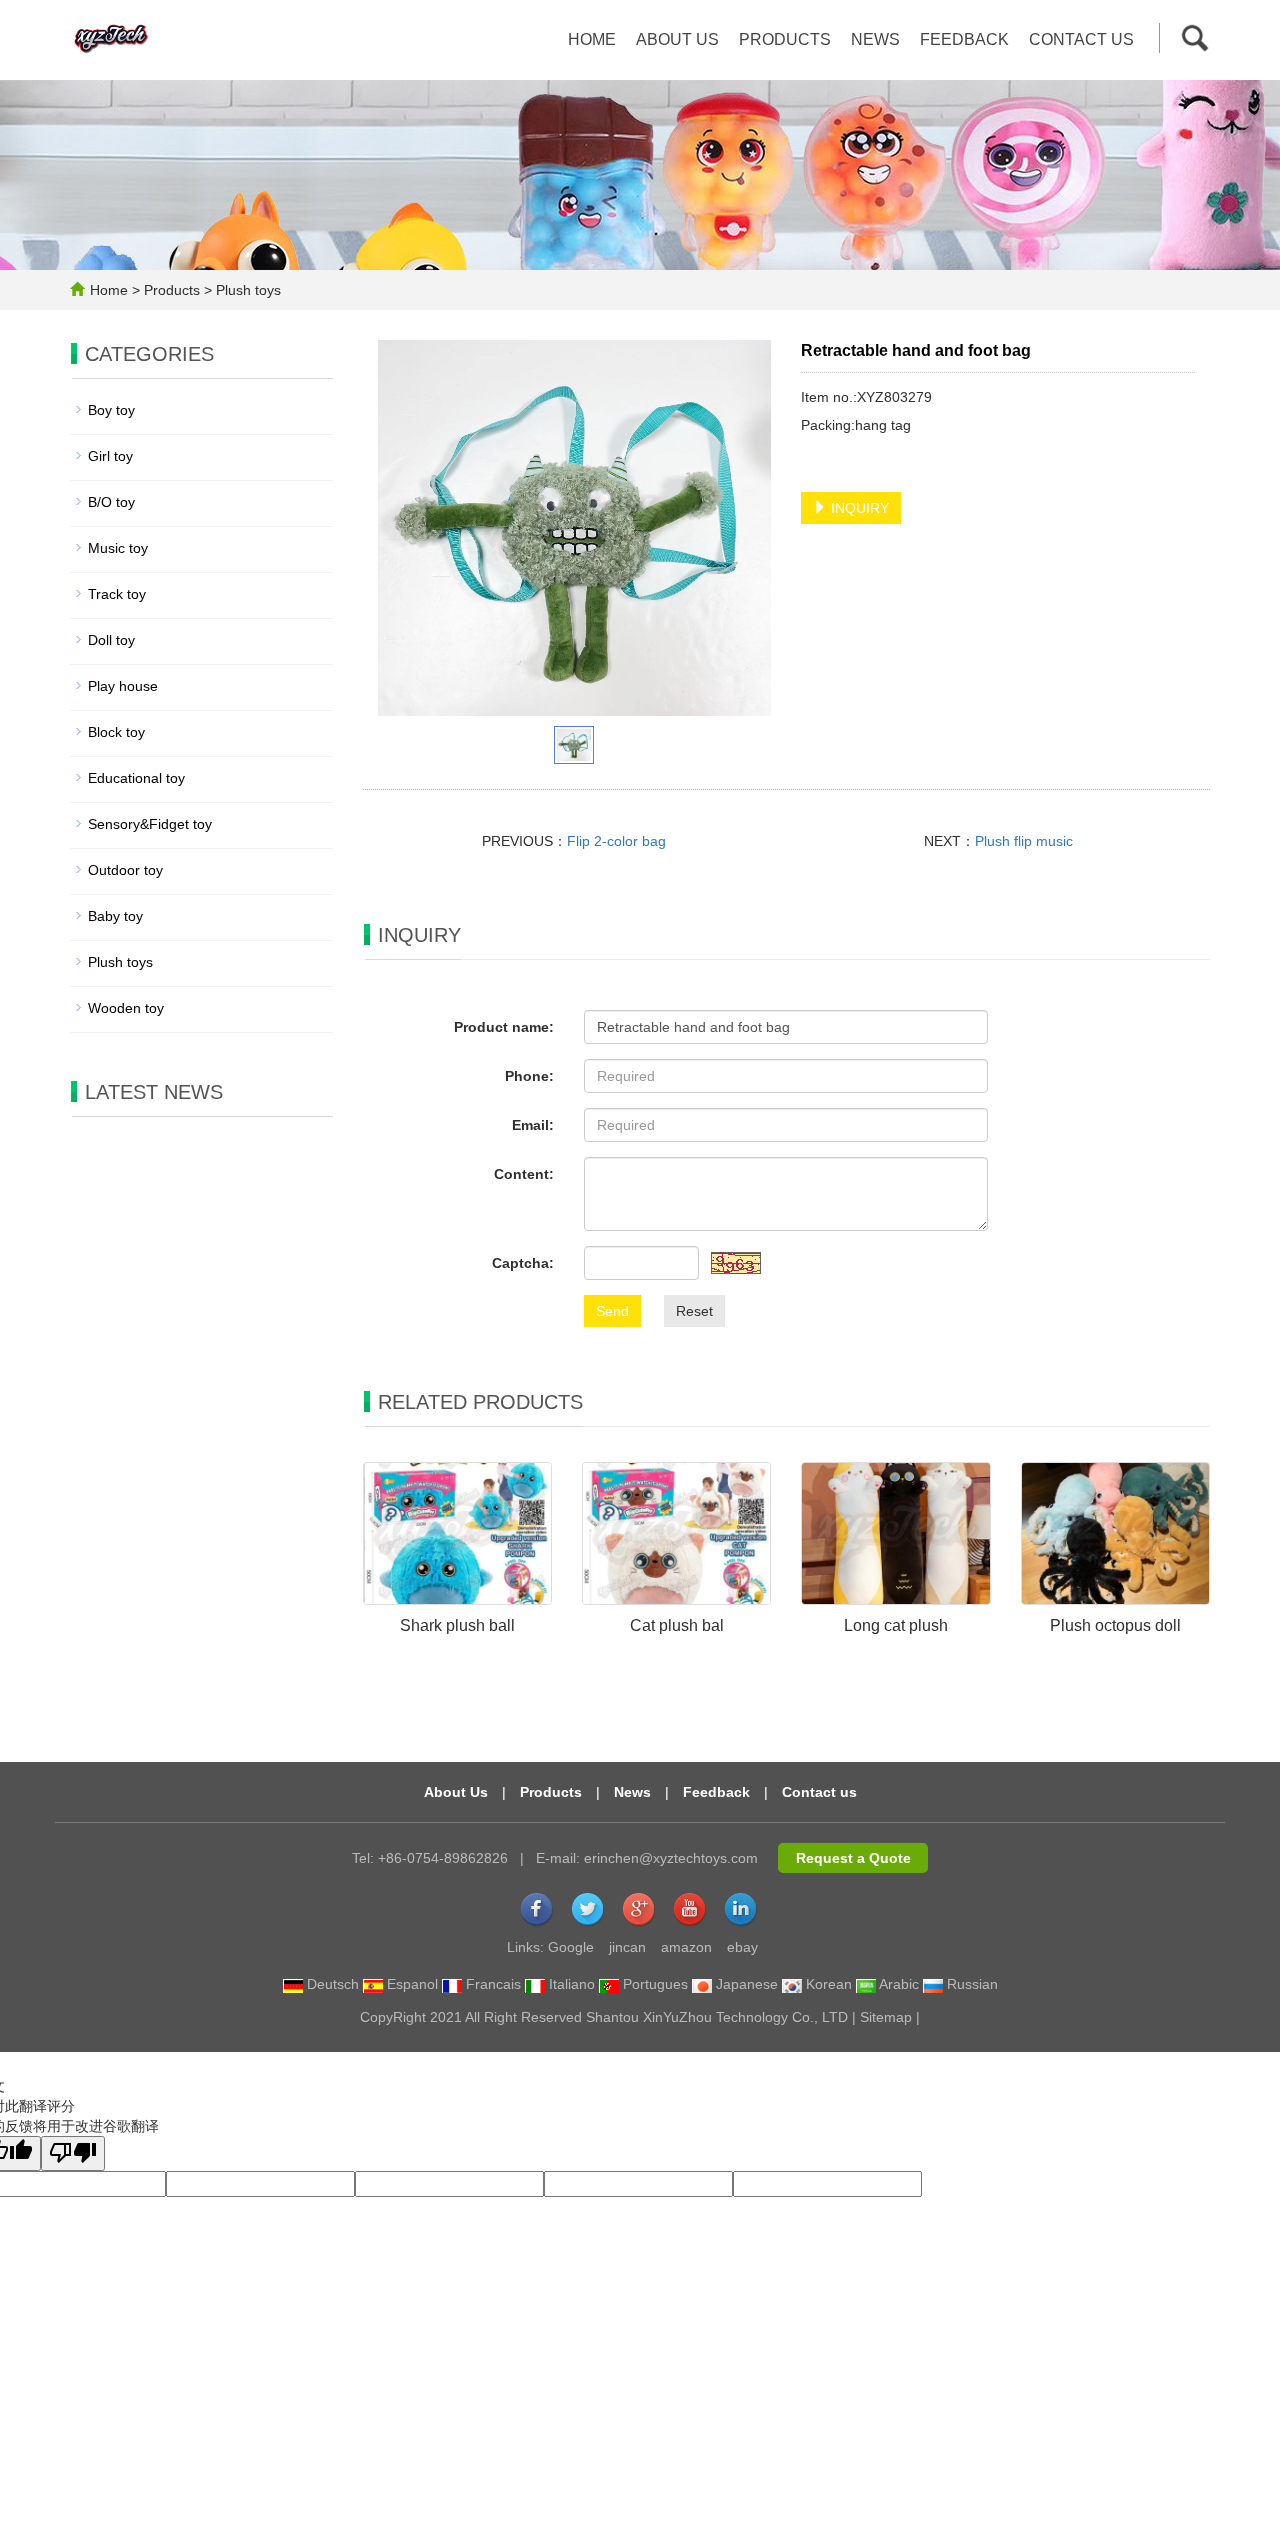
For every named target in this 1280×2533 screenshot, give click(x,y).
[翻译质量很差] (73, 2153)
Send (612, 1311)
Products (785, 39)
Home (592, 39)
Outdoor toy (125, 870)
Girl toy (110, 456)
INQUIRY (858, 508)
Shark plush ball (457, 1625)
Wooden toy (126, 1008)
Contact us (1081, 39)
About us (677, 39)
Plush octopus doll (1115, 1625)
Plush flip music (1024, 841)
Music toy (118, 548)
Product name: (504, 1027)
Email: (533, 1125)
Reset (694, 1311)
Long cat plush (896, 1625)
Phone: (529, 1076)
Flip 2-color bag (616, 841)
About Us (456, 1792)
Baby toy (115, 916)
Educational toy (136, 778)
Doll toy (111, 640)
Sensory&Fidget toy (150, 824)
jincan (627, 1947)
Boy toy (111, 410)
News (875, 39)
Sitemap (886, 2017)
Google (571, 1947)
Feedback (964, 39)
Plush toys (246, 290)
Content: (524, 1174)
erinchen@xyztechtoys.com (671, 1858)
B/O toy (111, 502)
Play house (123, 686)
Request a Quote (853, 1858)
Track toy (117, 594)
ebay (742, 1947)
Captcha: (523, 1263)
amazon (686, 1947)
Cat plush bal (677, 1625)
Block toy (116, 732)
